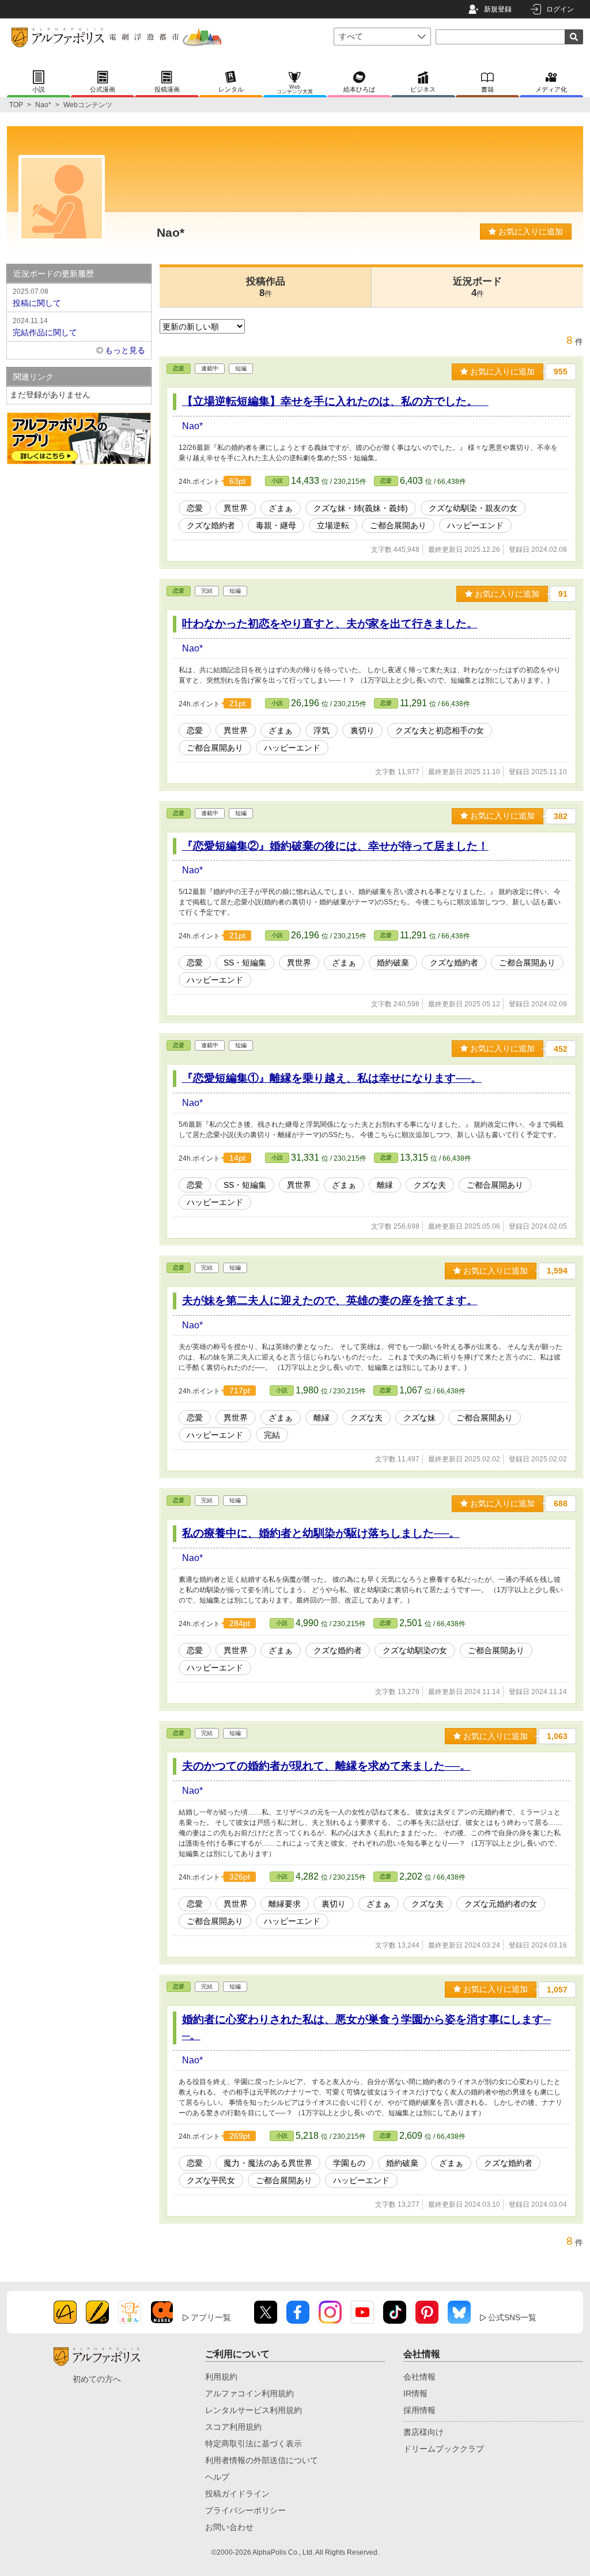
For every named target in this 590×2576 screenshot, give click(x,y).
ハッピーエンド (475, 525)
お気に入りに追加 (530, 232)
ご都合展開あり (398, 525)
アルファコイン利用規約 (249, 2393)
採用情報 (419, 2410)
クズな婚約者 (211, 525)
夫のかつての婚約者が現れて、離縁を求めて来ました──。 (326, 1766)
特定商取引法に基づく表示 (254, 2444)
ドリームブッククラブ (444, 2449)
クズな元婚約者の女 (501, 1904)
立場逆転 (333, 525)
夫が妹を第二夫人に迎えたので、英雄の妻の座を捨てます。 (330, 1300)
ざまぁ (281, 508)
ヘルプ (217, 2477)
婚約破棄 (393, 963)
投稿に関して (37, 298)
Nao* (43, 105)
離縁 (385, 1185)
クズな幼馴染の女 (415, 1650)
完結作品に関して (45, 327)
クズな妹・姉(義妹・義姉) (361, 508)
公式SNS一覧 (512, 2317)
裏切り (362, 730)
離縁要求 (285, 1904)
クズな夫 (430, 1185)
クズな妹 (419, 1418)
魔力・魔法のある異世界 (268, 2163)
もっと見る (125, 350)
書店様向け (423, 2432)
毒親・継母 (276, 525)
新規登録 (498, 9)
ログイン (560, 9)
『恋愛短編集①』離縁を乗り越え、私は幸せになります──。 (332, 1078)
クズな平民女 (211, 2180)
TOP (16, 105)
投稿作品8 (266, 287)
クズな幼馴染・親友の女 (473, 508)
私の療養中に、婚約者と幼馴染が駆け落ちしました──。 (321, 1533)
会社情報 (419, 2377)
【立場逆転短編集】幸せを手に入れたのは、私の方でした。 (335, 401)
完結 (272, 1435)
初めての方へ (97, 2379)
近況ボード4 (477, 287)
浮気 (322, 730)
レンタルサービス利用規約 (254, 2410)
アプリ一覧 (211, 2317)
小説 (277, 481)
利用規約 (221, 2377)
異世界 (236, 508)
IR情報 (415, 2393)
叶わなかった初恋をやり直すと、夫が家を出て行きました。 (330, 624)
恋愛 (179, 368)
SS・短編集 (245, 963)
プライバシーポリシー (245, 2510)
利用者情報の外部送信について (262, 2460)
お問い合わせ (229, 2527)
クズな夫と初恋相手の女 (440, 730)
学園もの (349, 2163)
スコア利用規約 (233, 2427)
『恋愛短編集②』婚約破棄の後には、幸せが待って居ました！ (335, 846)
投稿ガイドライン (237, 2494)
